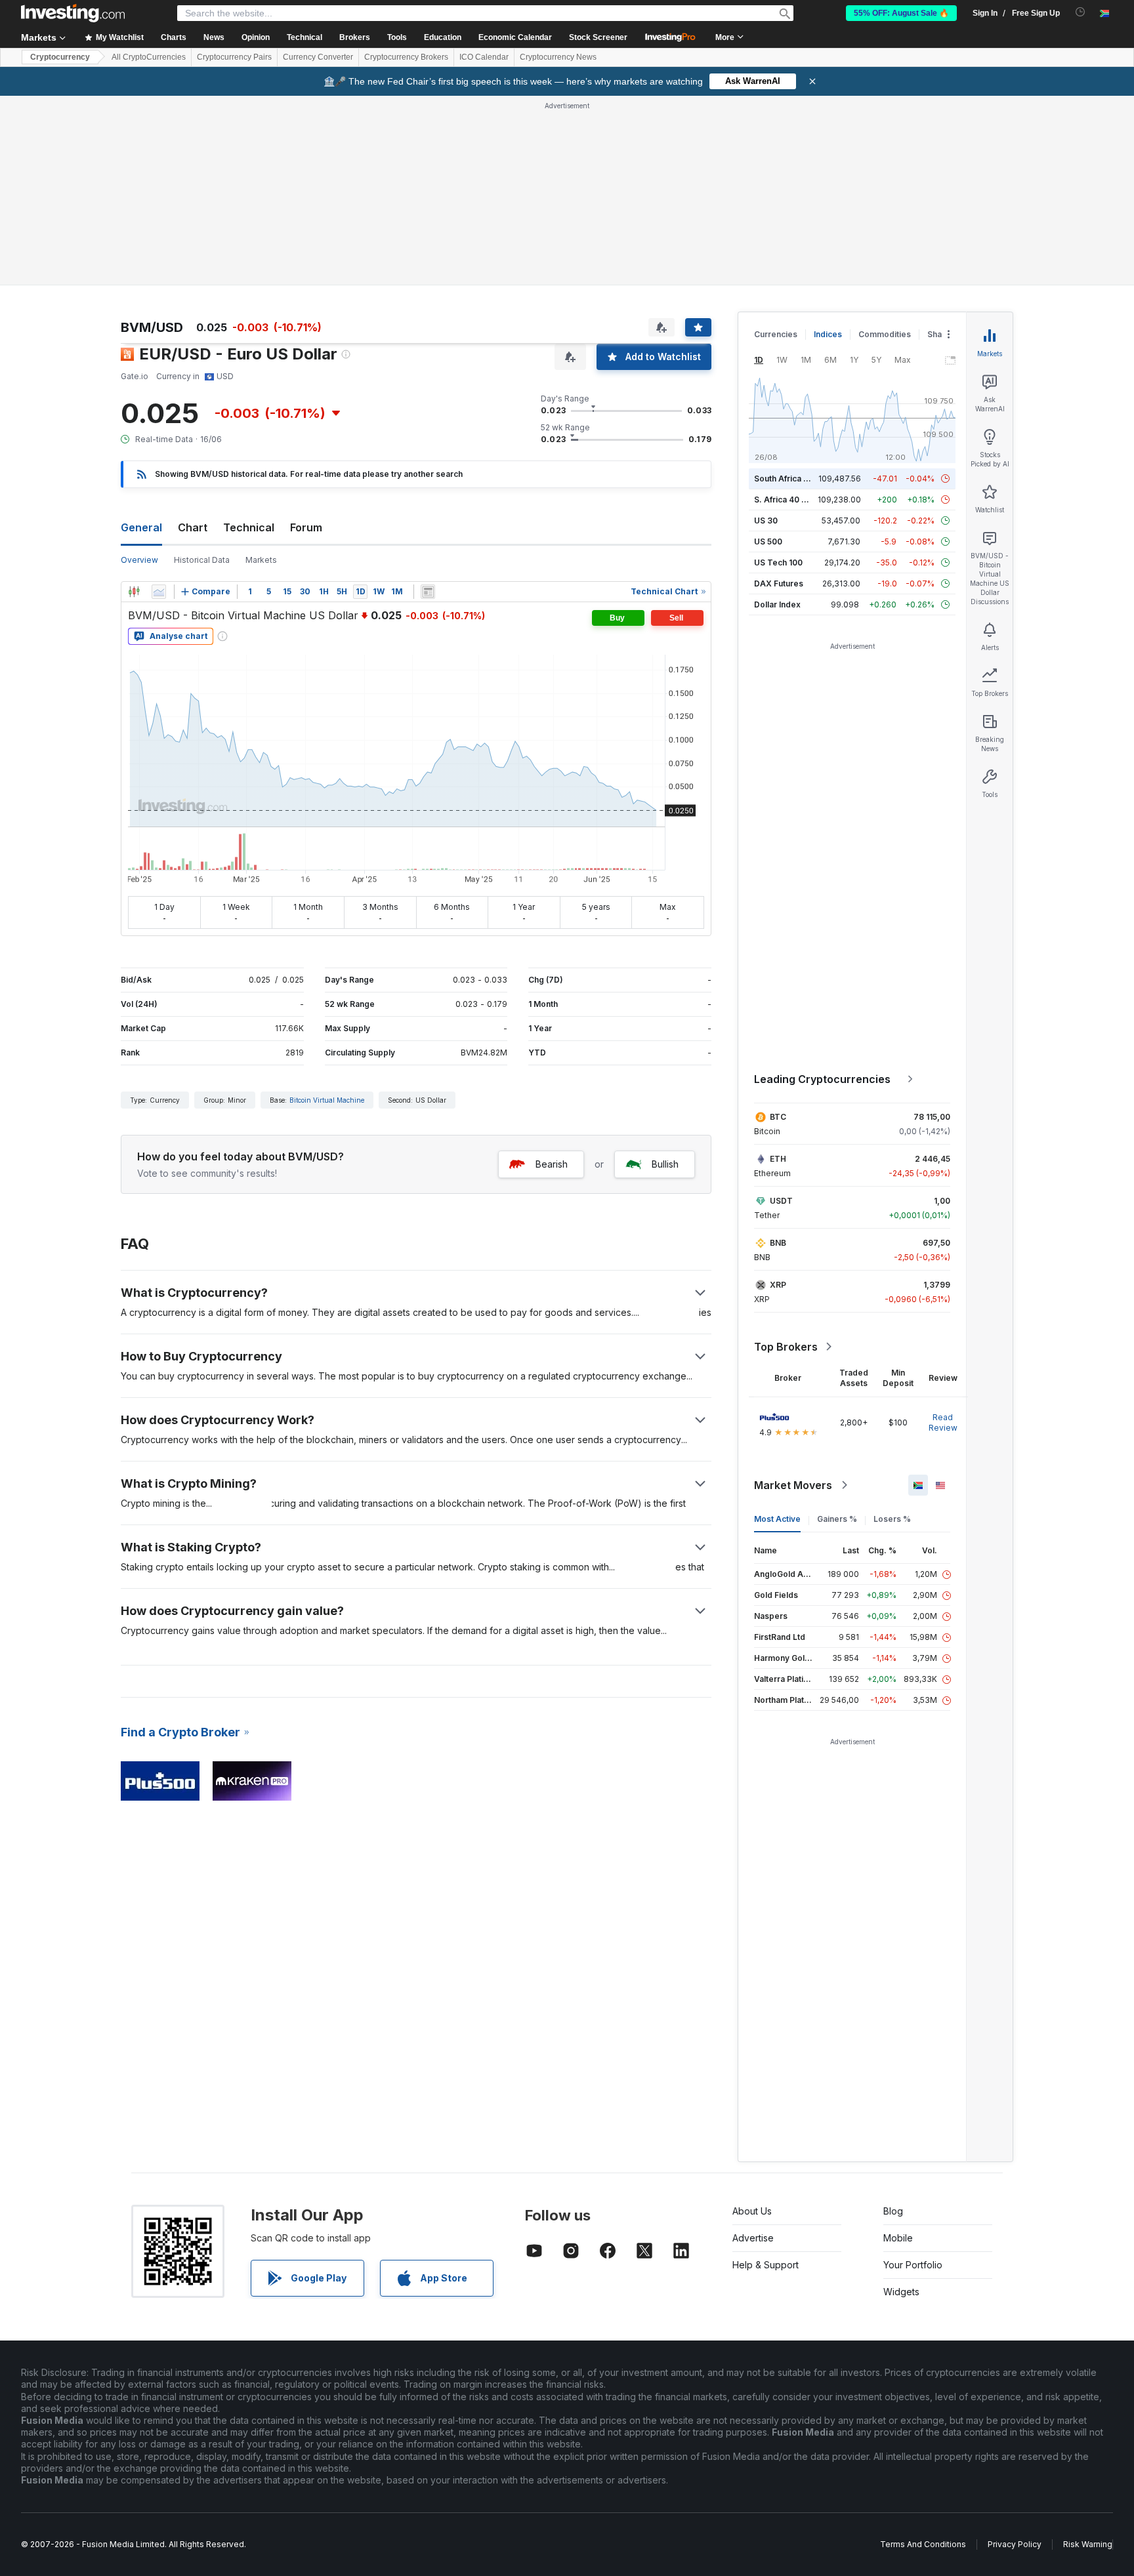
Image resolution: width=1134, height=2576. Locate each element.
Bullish (665, 1164)
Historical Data (202, 560)
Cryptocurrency (60, 57)
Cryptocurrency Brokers (406, 57)
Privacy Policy (1015, 2544)
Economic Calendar (515, 37)
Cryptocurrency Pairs (234, 57)
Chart (193, 527)
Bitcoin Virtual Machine (327, 1100)
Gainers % (837, 1519)
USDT (781, 1201)
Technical (249, 527)
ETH (778, 1159)
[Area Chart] (159, 592)
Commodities (885, 334)
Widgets (901, 2292)
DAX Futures (779, 583)
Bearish (552, 1164)
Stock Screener (598, 37)
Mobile (898, 2238)
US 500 (768, 542)
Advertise (753, 2238)
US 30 (766, 521)
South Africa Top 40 (793, 479)
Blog (893, 2211)
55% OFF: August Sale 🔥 (901, 13)
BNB (778, 1243)
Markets (261, 560)
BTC (778, 1117)
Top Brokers (786, 1347)
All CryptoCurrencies (149, 57)
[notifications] (1081, 12)
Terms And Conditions (923, 2544)
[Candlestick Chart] (134, 592)
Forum (306, 527)
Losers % (892, 1519)
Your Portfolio (913, 2265)
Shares (941, 334)
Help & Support (766, 2265)
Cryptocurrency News (558, 57)
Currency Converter (318, 57)
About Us (752, 2211)
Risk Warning (1088, 2544)
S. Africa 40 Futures (792, 500)
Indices (828, 334)
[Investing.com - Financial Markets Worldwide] (73, 13)
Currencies (776, 334)
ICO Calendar (484, 57)
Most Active (777, 1519)
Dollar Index (777, 604)
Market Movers (793, 1485)
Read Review (943, 1422)
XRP (778, 1285)
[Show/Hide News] (428, 592)
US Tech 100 (778, 562)
